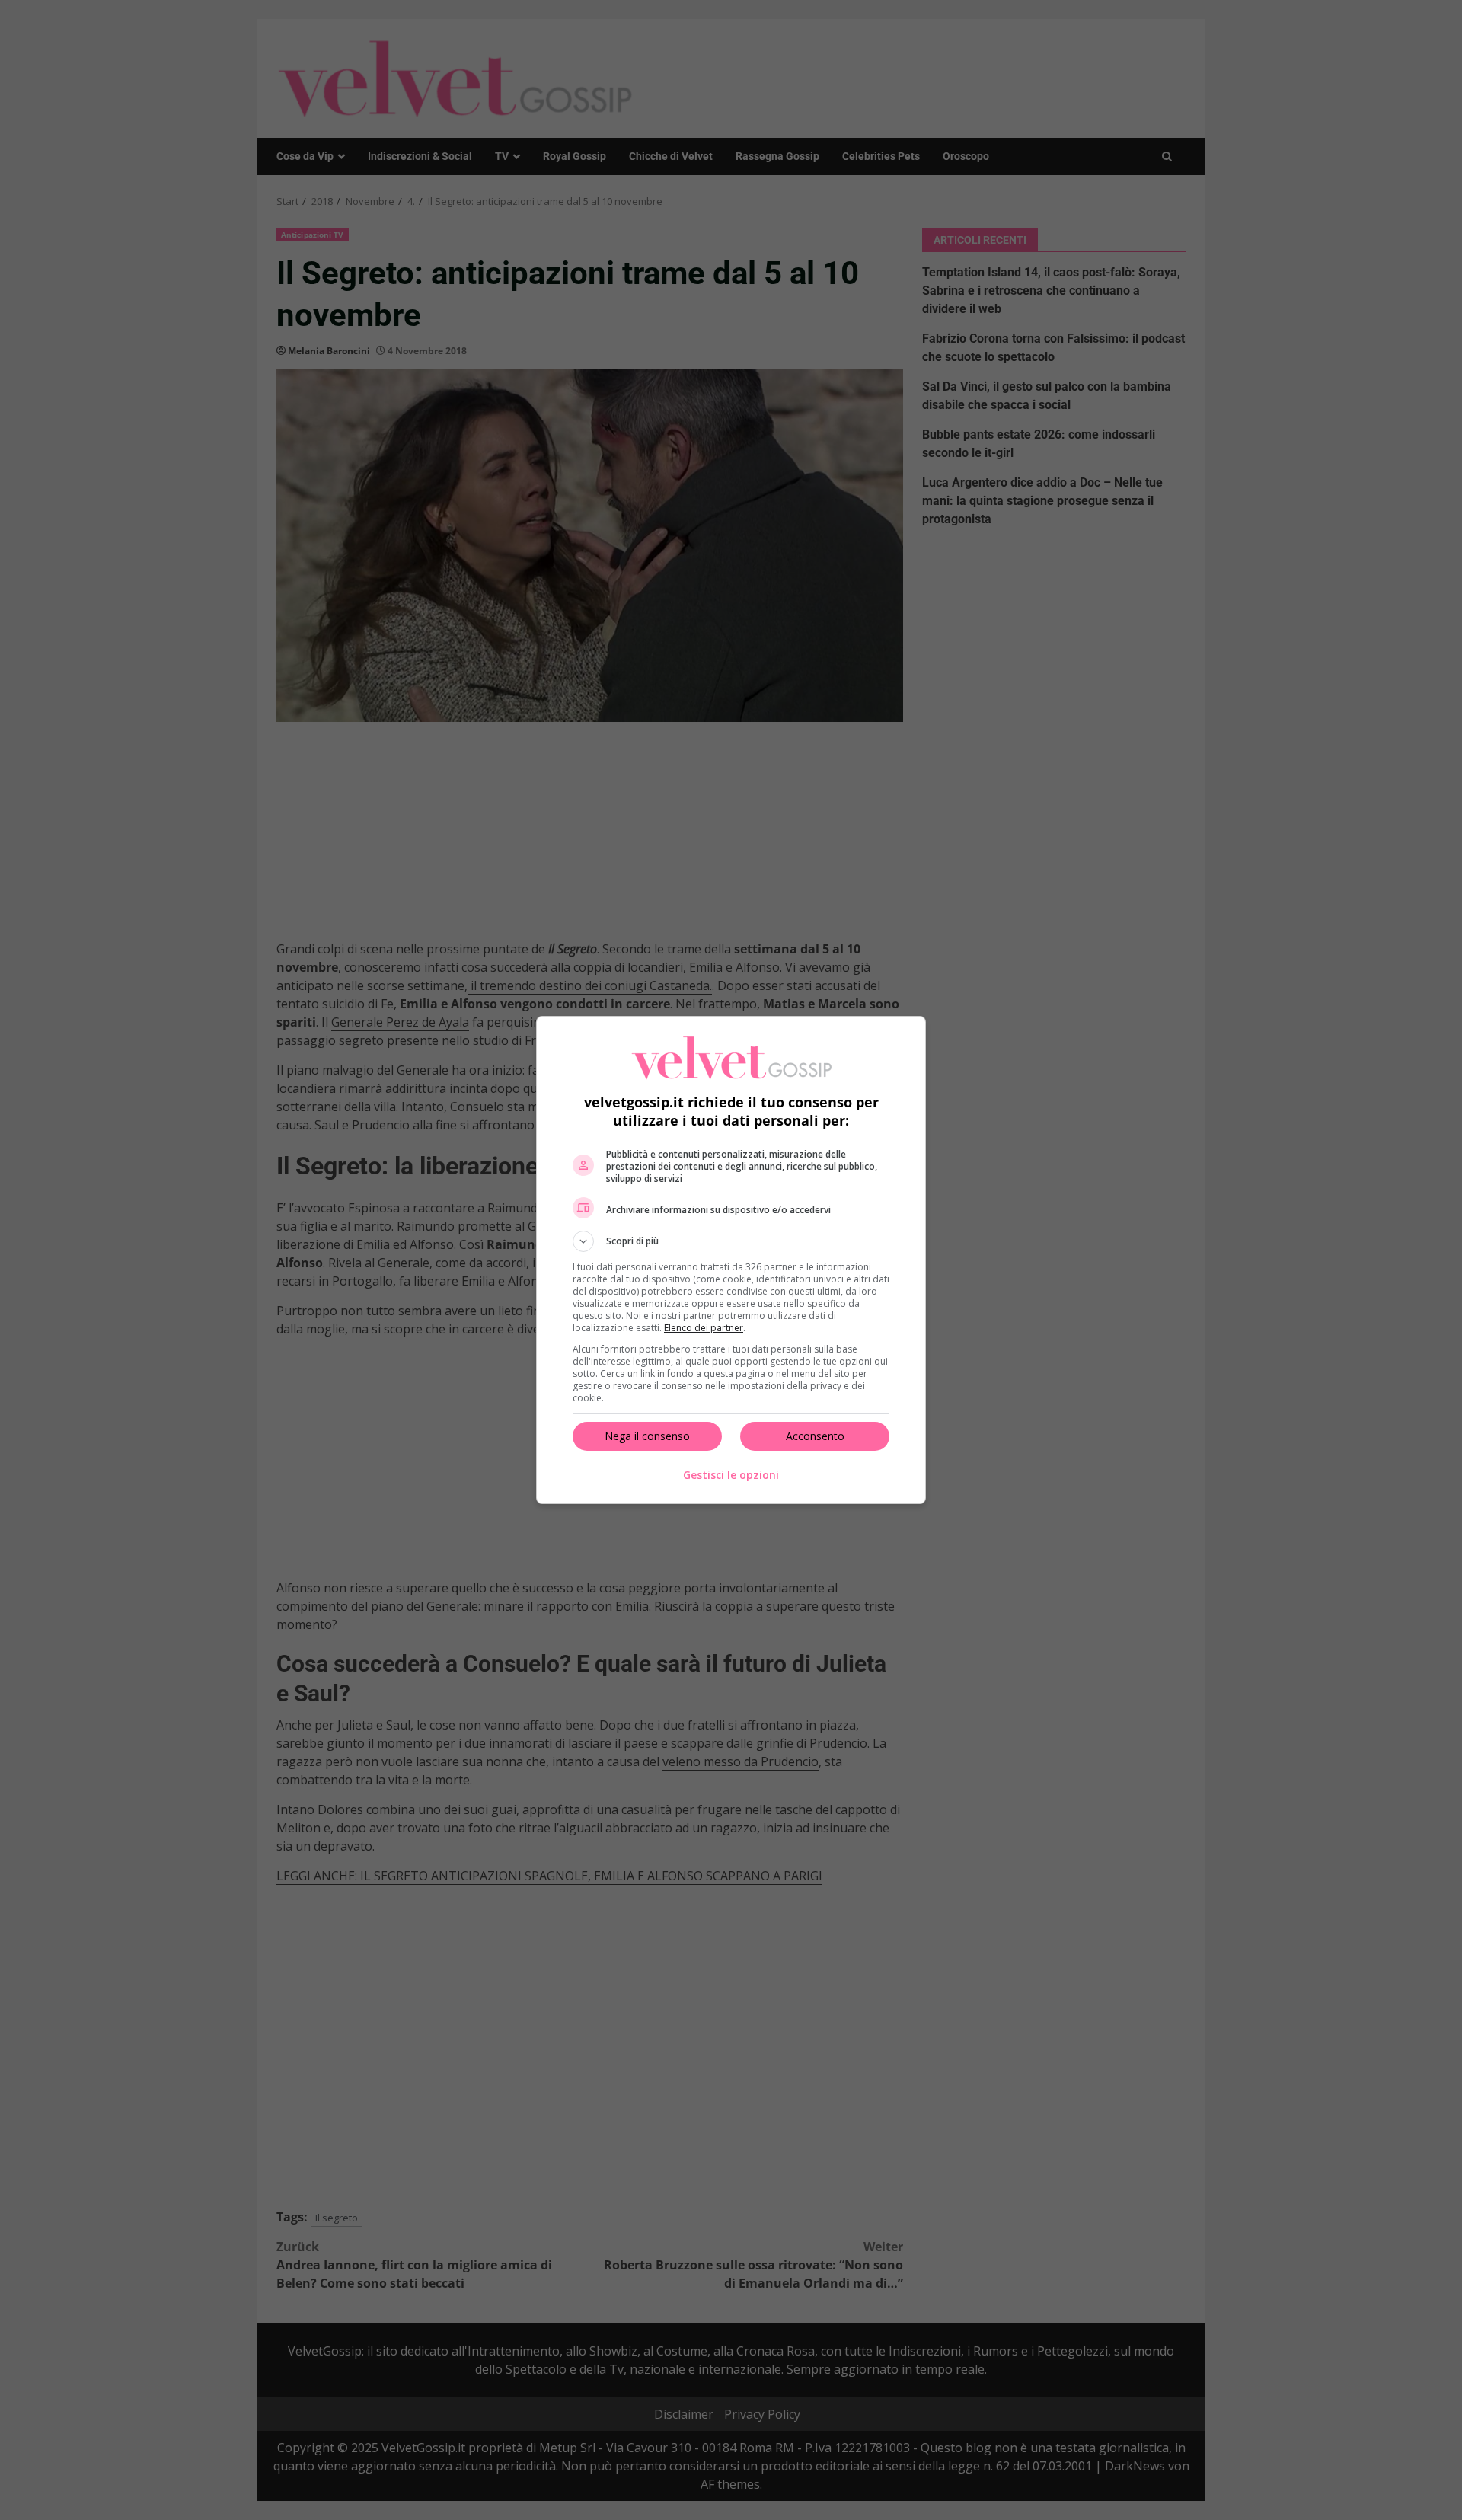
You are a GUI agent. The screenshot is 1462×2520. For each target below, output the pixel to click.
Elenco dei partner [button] (704, 1328)
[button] (731, 1241)
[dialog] (731, 1260)
